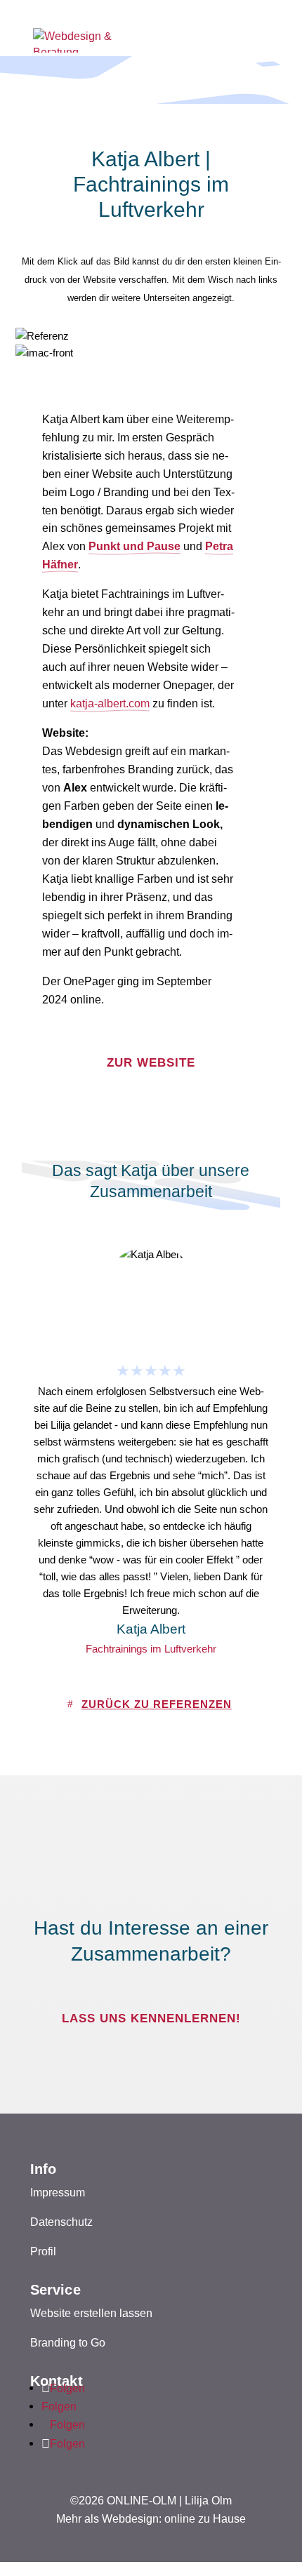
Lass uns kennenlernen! (151, 2018)
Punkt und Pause (134, 546)
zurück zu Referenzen (157, 1704)
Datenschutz (61, 2222)
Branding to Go (68, 2342)
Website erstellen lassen (91, 2313)
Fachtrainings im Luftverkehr (151, 1649)
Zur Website (151, 1063)
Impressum (58, 2192)
